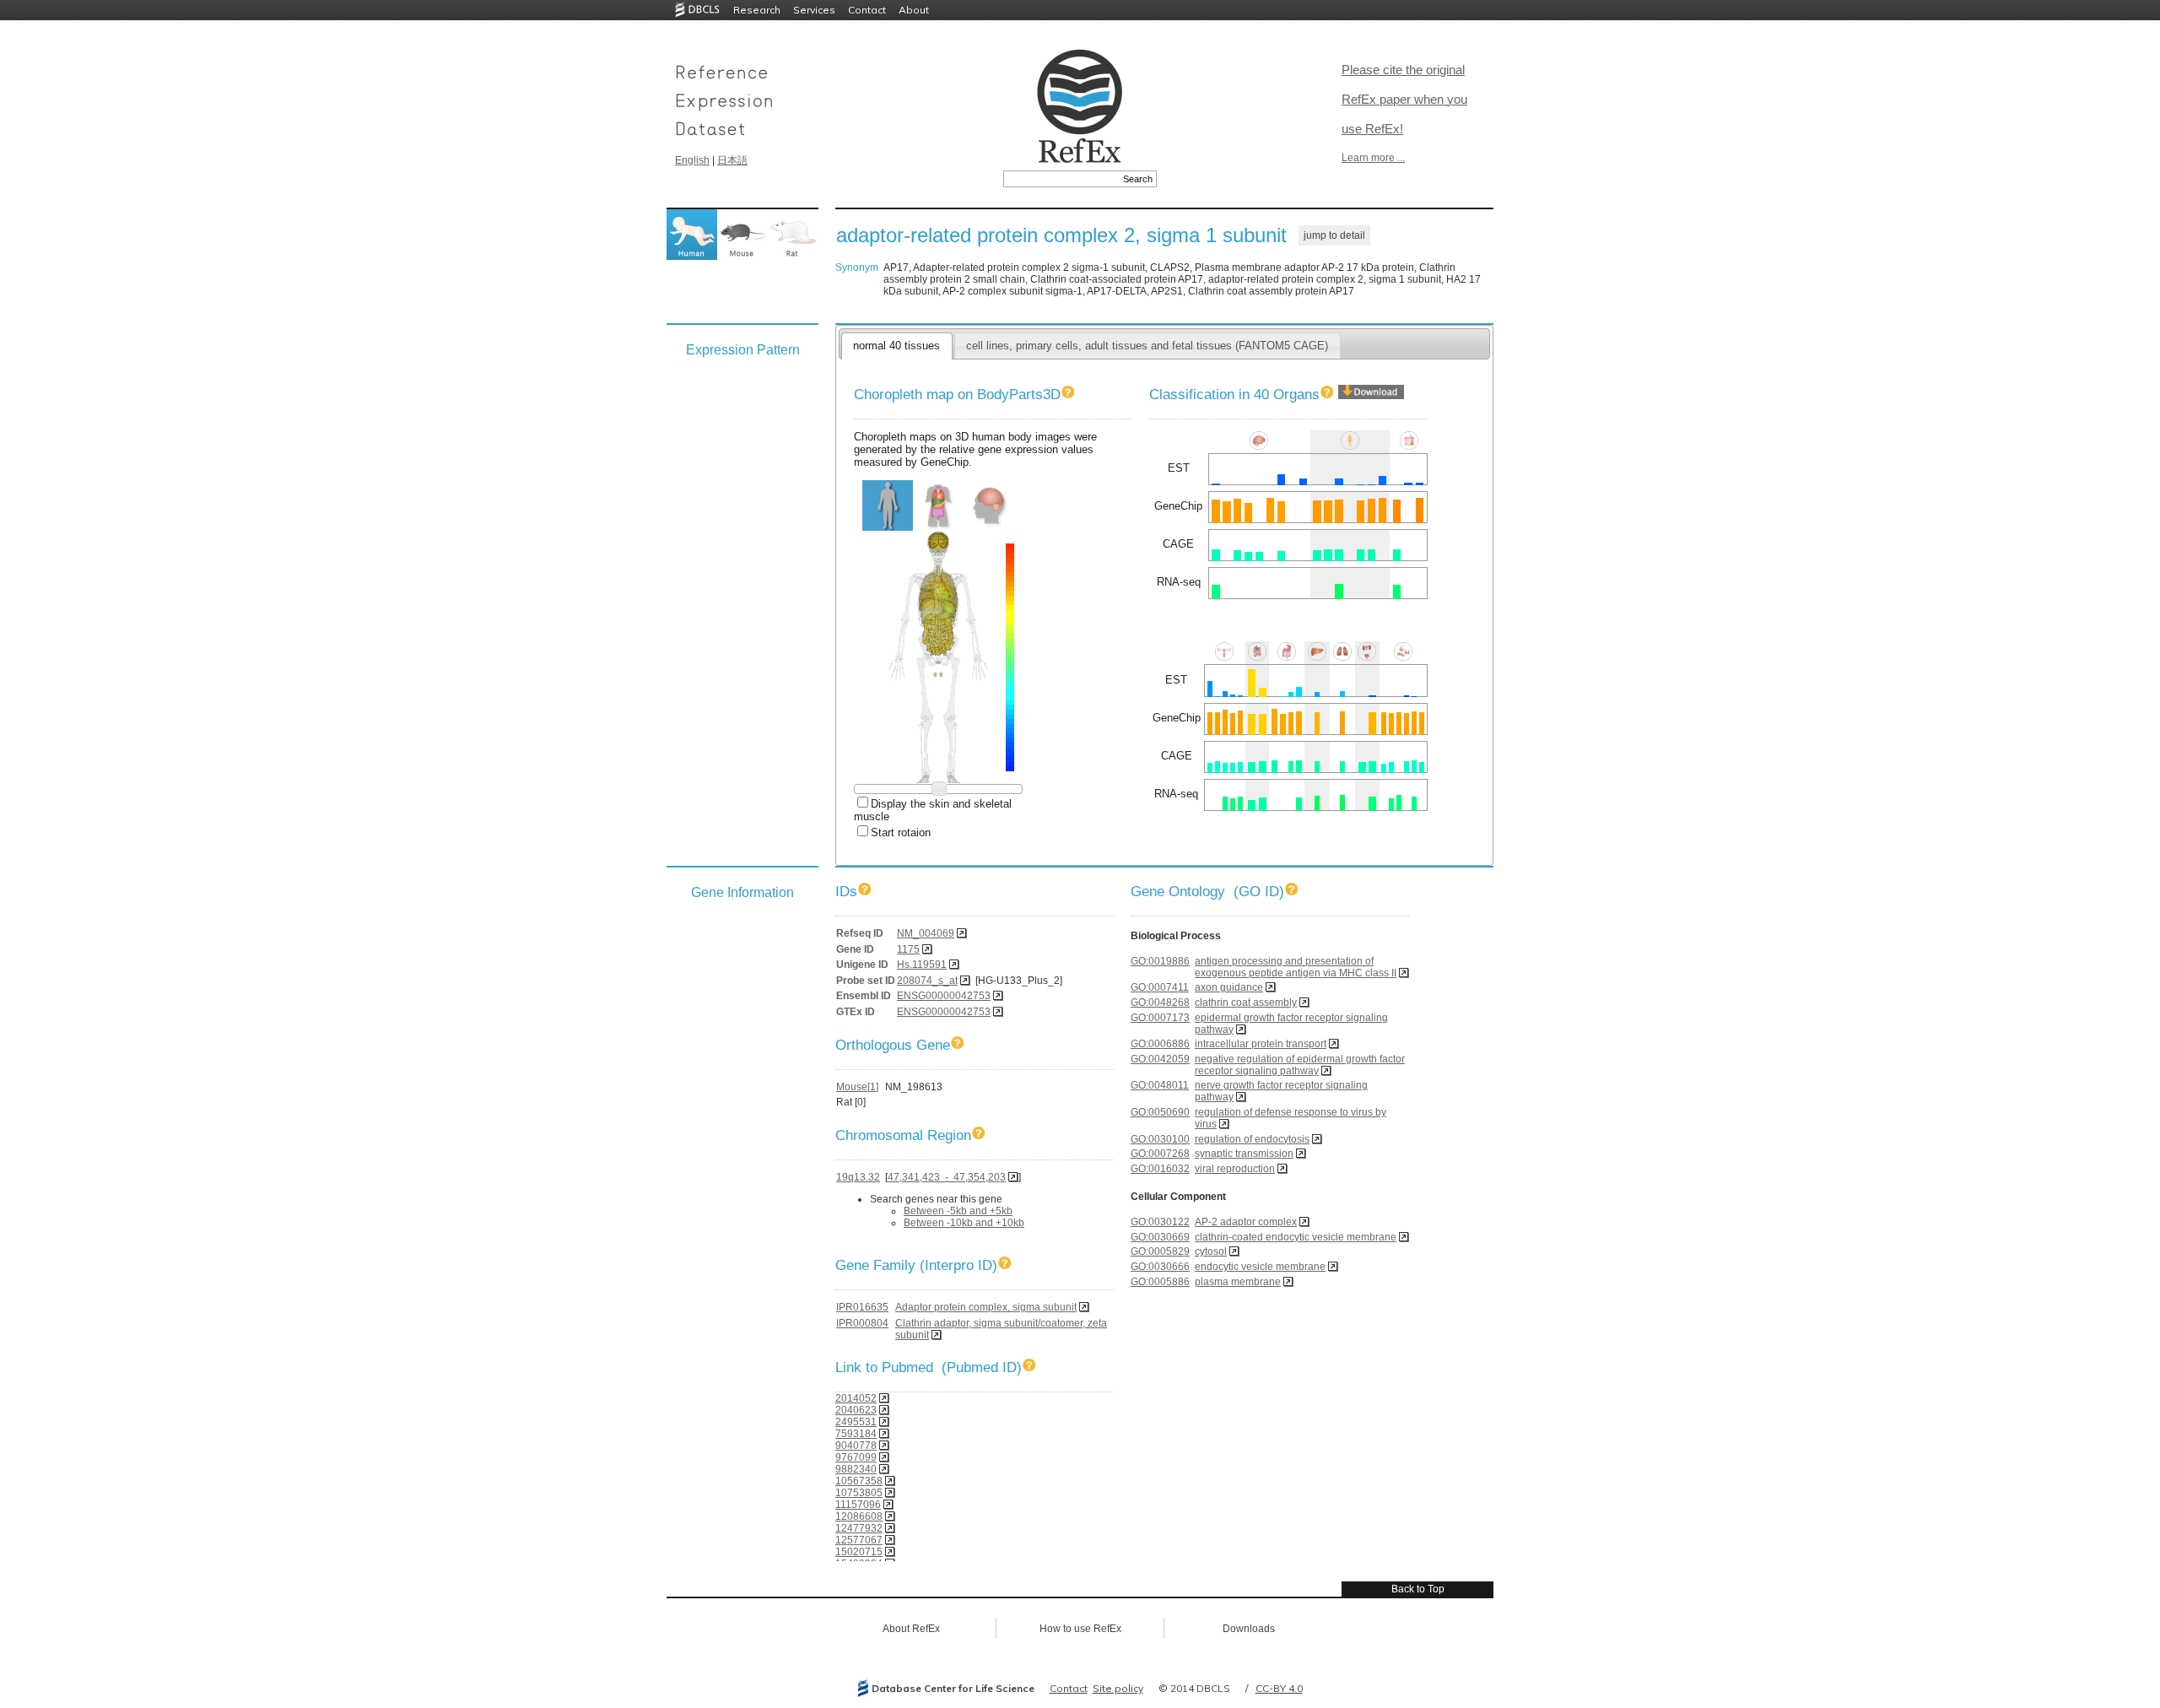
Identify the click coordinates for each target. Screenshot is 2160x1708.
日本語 (732, 160)
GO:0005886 (1160, 1282)
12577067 (859, 1540)
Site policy (1118, 1688)
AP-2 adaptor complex (1246, 1222)
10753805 (859, 1493)
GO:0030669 (1160, 1237)
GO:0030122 (1160, 1222)
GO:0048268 (1160, 1003)
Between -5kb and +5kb (958, 1211)
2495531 (856, 1422)
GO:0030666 (1160, 1267)
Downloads (1249, 1629)
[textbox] (1061, 179)
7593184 (856, 1434)
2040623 (856, 1410)
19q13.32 (858, 1177)
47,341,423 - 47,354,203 (947, 1177)
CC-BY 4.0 (1279, 1688)
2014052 (856, 1398)
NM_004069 (926, 933)
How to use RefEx (1080, 1629)
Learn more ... (1373, 158)
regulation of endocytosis (1252, 1139)
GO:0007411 (1160, 987)
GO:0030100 (1160, 1139)
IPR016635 (862, 1307)
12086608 (859, 1516)
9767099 (856, 1457)
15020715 (859, 1552)
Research (757, 10)
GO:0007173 (1160, 1018)
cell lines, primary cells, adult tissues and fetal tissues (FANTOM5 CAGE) (1147, 346)
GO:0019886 (1160, 961)
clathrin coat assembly (1246, 1003)
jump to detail (1334, 235)
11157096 (858, 1505)
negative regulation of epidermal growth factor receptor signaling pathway (1300, 1065)
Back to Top (1418, 1589)
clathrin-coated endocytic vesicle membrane (1296, 1237)
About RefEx (911, 1629)
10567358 (859, 1481)
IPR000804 (862, 1323)
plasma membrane (1238, 1282)
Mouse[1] (857, 1087)
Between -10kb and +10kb (964, 1223)
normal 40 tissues (896, 346)
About (914, 10)
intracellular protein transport (1261, 1044)
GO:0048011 (1160, 1085)
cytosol (1211, 1251)
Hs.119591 (922, 965)
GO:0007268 (1160, 1154)
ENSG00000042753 (944, 996)
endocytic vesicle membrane (1260, 1267)
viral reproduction (1235, 1169)
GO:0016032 (1160, 1169)
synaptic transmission (1244, 1154)
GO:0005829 (1160, 1251)
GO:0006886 (1160, 1044)
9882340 (856, 1469)
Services (814, 10)
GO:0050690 (1160, 1112)
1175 (908, 949)
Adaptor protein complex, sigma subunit (986, 1307)
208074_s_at (927, 981)
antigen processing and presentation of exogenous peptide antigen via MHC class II (1296, 967)
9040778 (856, 1446)
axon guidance (1229, 987)
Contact (867, 10)
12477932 (859, 1528)
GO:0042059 (1160, 1059)
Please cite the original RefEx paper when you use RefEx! (1404, 99)
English (692, 160)
